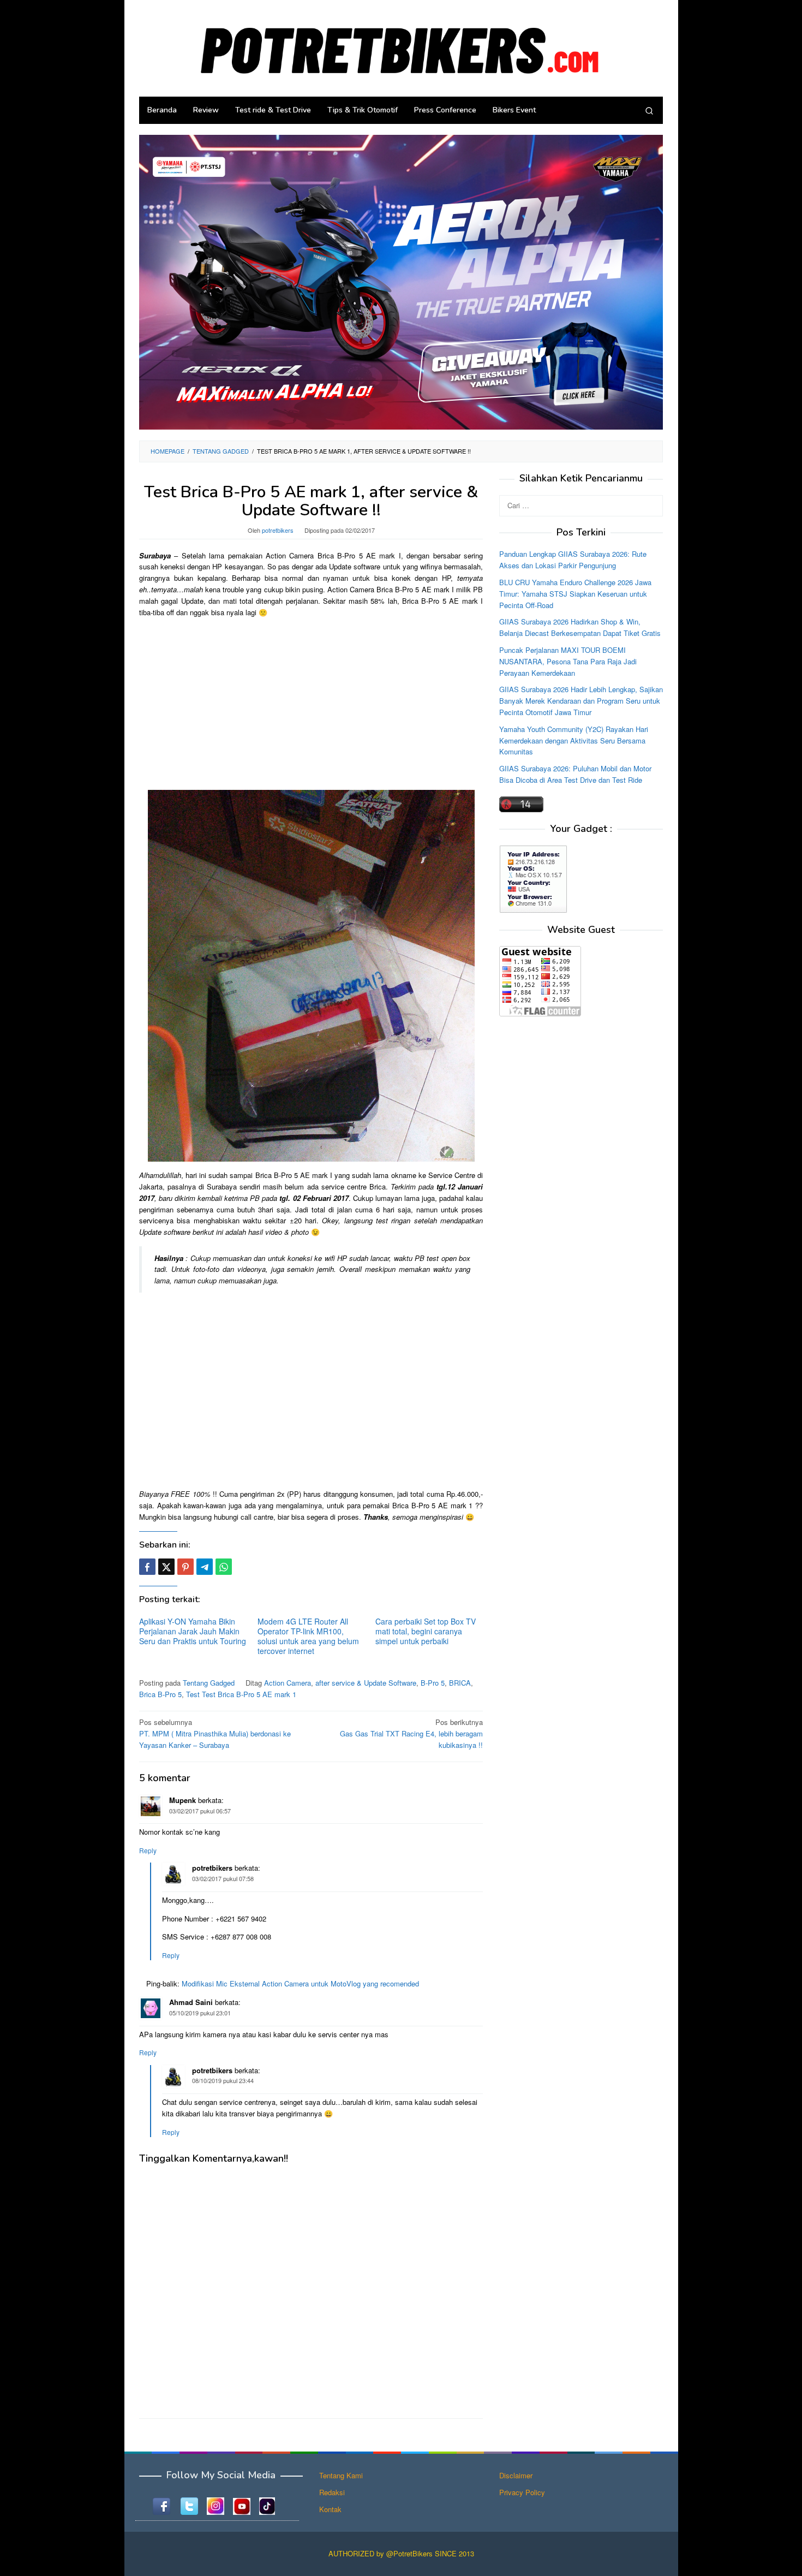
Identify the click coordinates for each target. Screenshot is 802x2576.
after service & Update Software (366, 1683)
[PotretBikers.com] (401, 47)
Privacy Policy (522, 2492)
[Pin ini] (185, 1567)
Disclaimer (516, 2475)
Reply (148, 1850)
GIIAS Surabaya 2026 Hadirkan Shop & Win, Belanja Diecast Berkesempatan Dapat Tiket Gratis (580, 627)
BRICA (460, 1683)
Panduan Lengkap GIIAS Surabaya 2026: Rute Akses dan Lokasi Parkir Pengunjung (573, 560)
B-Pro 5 (433, 1683)
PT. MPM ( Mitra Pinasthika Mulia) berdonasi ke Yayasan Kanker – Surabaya (215, 1733)
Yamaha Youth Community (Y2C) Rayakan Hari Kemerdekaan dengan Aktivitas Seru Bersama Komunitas (574, 740)
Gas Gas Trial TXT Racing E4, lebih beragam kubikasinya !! (411, 1733)
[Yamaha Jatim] (401, 281)
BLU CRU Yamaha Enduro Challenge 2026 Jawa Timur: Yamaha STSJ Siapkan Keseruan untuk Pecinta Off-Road (575, 594)
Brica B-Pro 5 (160, 1694)
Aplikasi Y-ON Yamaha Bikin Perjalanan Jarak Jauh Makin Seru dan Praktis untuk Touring (193, 1631)
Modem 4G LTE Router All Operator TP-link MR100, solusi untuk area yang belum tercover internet (308, 1636)
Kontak (330, 2509)
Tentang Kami (341, 2475)
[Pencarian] (649, 110)
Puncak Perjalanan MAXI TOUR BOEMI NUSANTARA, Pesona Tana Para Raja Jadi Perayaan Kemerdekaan (568, 661)
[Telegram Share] (205, 1567)
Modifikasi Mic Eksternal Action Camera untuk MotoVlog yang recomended (300, 1983)
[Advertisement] (311, 703)
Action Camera (288, 1683)
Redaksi (332, 2492)
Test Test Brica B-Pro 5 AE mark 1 (241, 1694)
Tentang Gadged (209, 1683)
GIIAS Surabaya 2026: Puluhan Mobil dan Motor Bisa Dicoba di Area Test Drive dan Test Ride (575, 774)
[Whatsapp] (224, 1567)
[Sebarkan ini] (147, 1567)
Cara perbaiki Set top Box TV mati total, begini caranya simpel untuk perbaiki (426, 1631)
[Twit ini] (166, 1567)
